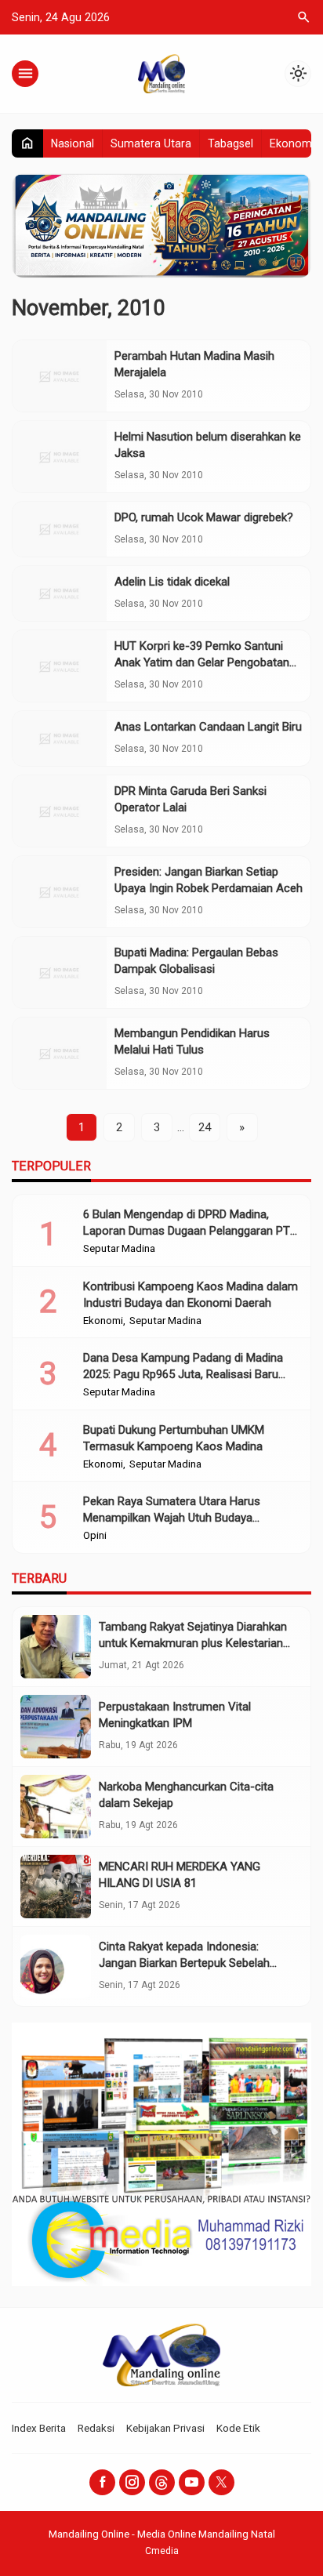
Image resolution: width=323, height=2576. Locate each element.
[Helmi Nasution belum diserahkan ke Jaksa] (60, 457)
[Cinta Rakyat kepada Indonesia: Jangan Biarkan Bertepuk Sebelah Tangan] (56, 1966)
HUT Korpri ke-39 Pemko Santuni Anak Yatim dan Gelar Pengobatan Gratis (202, 662)
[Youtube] (192, 2482)
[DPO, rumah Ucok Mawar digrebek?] (60, 529)
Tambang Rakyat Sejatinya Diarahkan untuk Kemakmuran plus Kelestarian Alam (193, 1643)
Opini (95, 1536)
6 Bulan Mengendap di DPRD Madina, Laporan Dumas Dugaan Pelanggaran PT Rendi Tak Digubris (187, 1231)
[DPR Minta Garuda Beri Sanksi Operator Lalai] (60, 811)
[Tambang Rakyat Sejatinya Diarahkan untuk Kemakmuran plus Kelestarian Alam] (56, 1647)
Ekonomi (292, 143)
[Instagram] (132, 2482)
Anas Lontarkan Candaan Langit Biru (208, 727)
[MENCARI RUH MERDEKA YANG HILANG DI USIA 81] (56, 1887)
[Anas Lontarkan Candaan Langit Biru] (60, 738)
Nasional (73, 143)
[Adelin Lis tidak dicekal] (60, 593)
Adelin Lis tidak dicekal (172, 582)
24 (205, 1127)
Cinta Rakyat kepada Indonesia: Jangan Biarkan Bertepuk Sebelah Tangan (184, 1963)
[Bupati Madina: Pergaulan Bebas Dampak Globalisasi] (60, 972)
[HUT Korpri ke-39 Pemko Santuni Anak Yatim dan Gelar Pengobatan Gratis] (60, 666)
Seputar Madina (119, 1249)
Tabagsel (230, 143)
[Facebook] (102, 2482)
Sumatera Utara (151, 143)
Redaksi (96, 2428)
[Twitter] (221, 2482)
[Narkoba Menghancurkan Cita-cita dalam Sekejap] (56, 1807)
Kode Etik (238, 2428)
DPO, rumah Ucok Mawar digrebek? (204, 517)
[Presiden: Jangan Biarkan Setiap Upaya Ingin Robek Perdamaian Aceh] (60, 892)
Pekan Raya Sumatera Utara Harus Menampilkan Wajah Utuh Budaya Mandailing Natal (172, 1518)
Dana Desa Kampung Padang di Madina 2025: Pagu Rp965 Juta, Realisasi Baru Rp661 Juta (183, 1374)
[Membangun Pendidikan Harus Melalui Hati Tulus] (60, 1053)
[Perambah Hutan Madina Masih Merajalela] (60, 376)
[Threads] (162, 2482)
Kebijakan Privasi (165, 2428)
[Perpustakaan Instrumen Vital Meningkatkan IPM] (56, 1727)
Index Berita (39, 2428)
